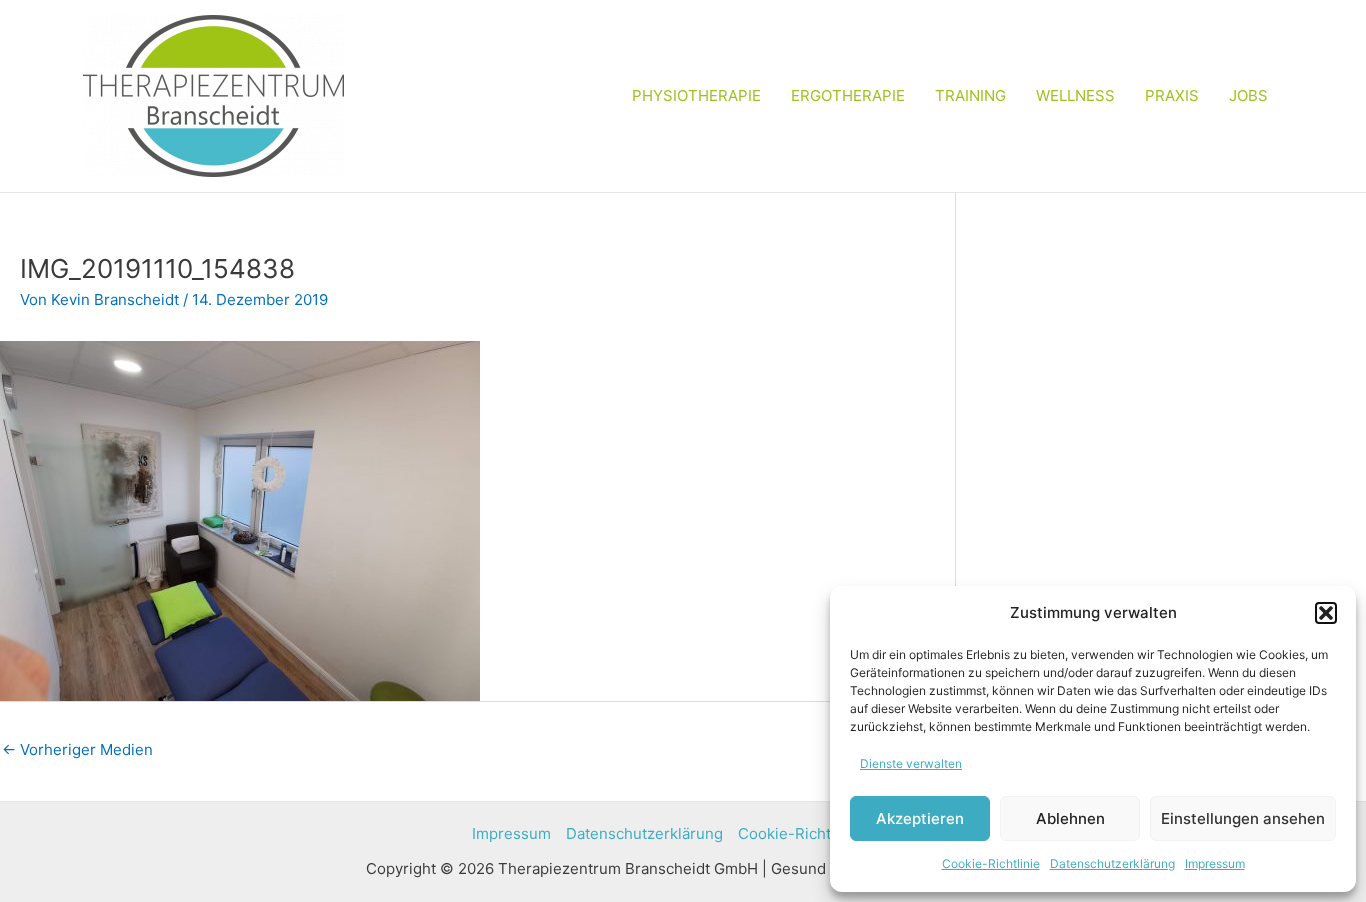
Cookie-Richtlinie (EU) (816, 833)
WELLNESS (1075, 95)
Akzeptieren (920, 818)
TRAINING (970, 95)
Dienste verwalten (911, 763)
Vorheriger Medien (77, 749)
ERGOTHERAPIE (848, 95)
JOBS (1248, 95)
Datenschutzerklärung (1112, 863)
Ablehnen (1070, 818)
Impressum (1215, 863)
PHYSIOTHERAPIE (696, 95)
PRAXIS (1172, 95)
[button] (1326, 613)
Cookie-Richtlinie (991, 863)
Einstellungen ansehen (1243, 818)
